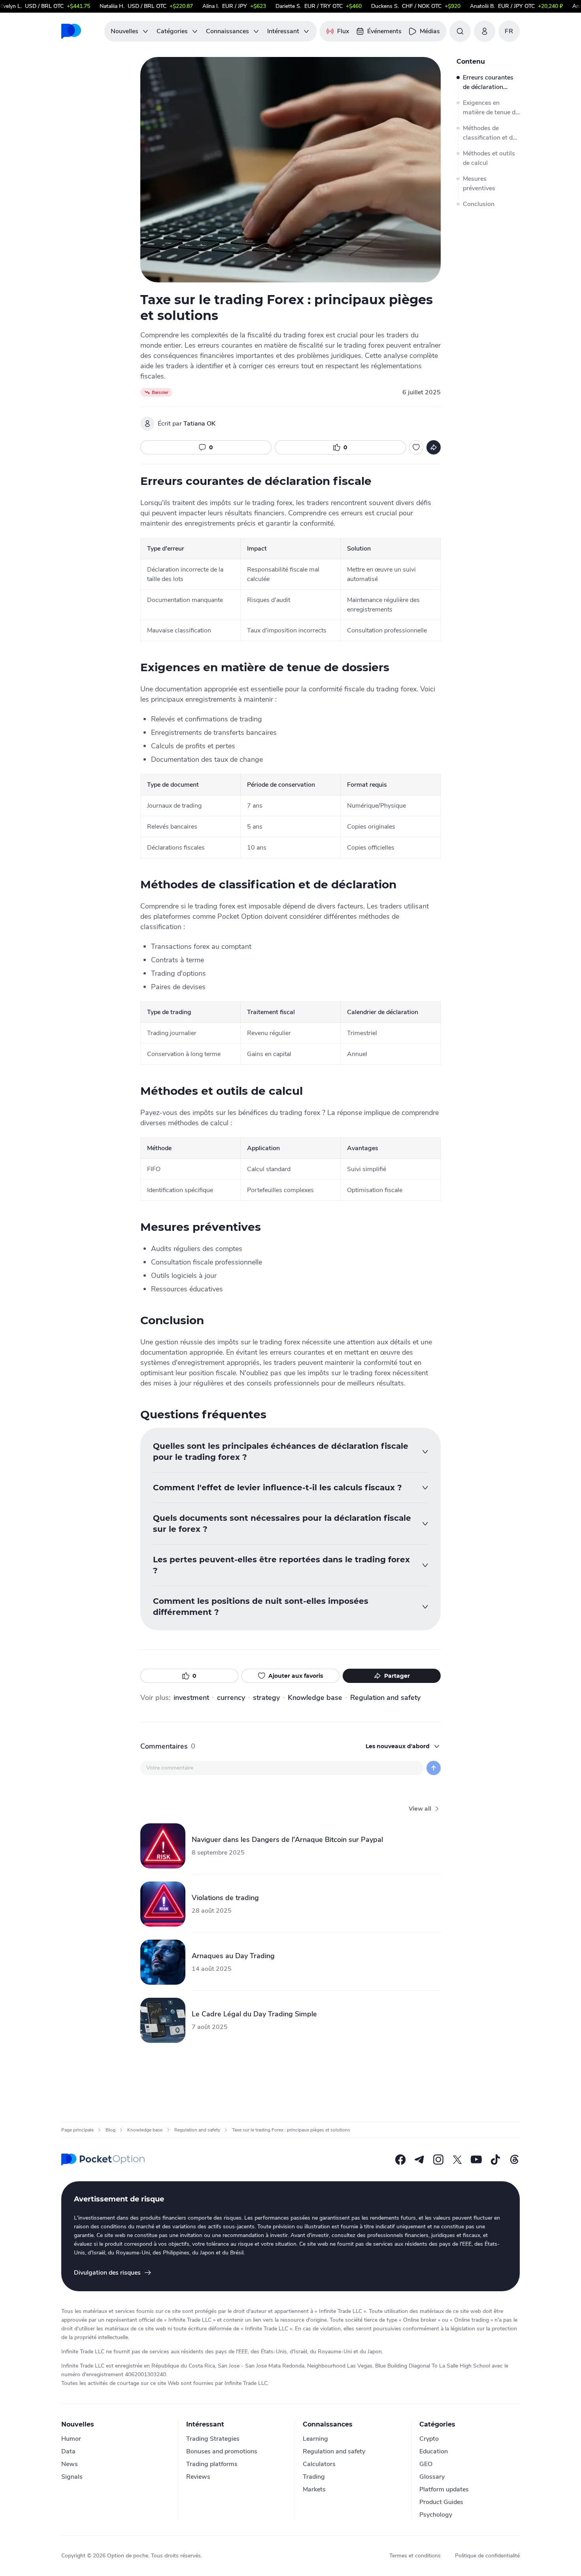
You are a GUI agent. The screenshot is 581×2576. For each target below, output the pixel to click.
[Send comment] (434, 1768)
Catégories (172, 31)
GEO (426, 2464)
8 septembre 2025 (218, 1853)
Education (434, 2451)
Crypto (429, 2439)
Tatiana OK (199, 424)
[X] (457, 2160)
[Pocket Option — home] (103, 2160)
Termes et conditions (415, 2556)
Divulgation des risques (107, 2273)
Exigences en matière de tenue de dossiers (491, 108)
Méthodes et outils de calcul (489, 158)
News (70, 2464)
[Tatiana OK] (147, 424)
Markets (314, 2489)
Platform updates (444, 2489)
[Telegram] (419, 2160)
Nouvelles (124, 31)
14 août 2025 (212, 1969)
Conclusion (479, 204)
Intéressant (283, 31)
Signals (72, 2477)
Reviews (198, 2477)
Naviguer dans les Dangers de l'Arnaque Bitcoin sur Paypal (287, 1840)
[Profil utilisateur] (485, 31)
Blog (110, 2130)
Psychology (436, 2515)
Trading (314, 2477)
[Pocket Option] (71, 31)
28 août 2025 (212, 1911)
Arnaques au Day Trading (233, 1956)
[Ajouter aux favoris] (416, 447)
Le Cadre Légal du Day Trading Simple (254, 2014)
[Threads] (514, 2160)
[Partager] (434, 447)
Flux (343, 31)
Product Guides (441, 2502)
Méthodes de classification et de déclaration (489, 133)
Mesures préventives (479, 184)
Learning (315, 2439)
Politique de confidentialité (487, 2556)
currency (231, 1698)
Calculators (319, 2464)
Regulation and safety (385, 1698)
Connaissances (227, 31)
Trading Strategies (213, 2439)
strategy (266, 1698)
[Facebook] (400, 2160)
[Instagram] (438, 2160)
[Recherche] (460, 31)
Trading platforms (212, 2464)
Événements (384, 31)
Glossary (432, 2477)
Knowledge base (315, 1698)
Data (68, 2451)
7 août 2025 (210, 2027)
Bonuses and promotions (222, 2451)
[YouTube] (476, 2160)
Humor (71, 2439)
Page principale (77, 2130)
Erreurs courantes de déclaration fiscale (488, 82)
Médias (430, 31)
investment (191, 1698)
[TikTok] (495, 2160)
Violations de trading (225, 1898)
